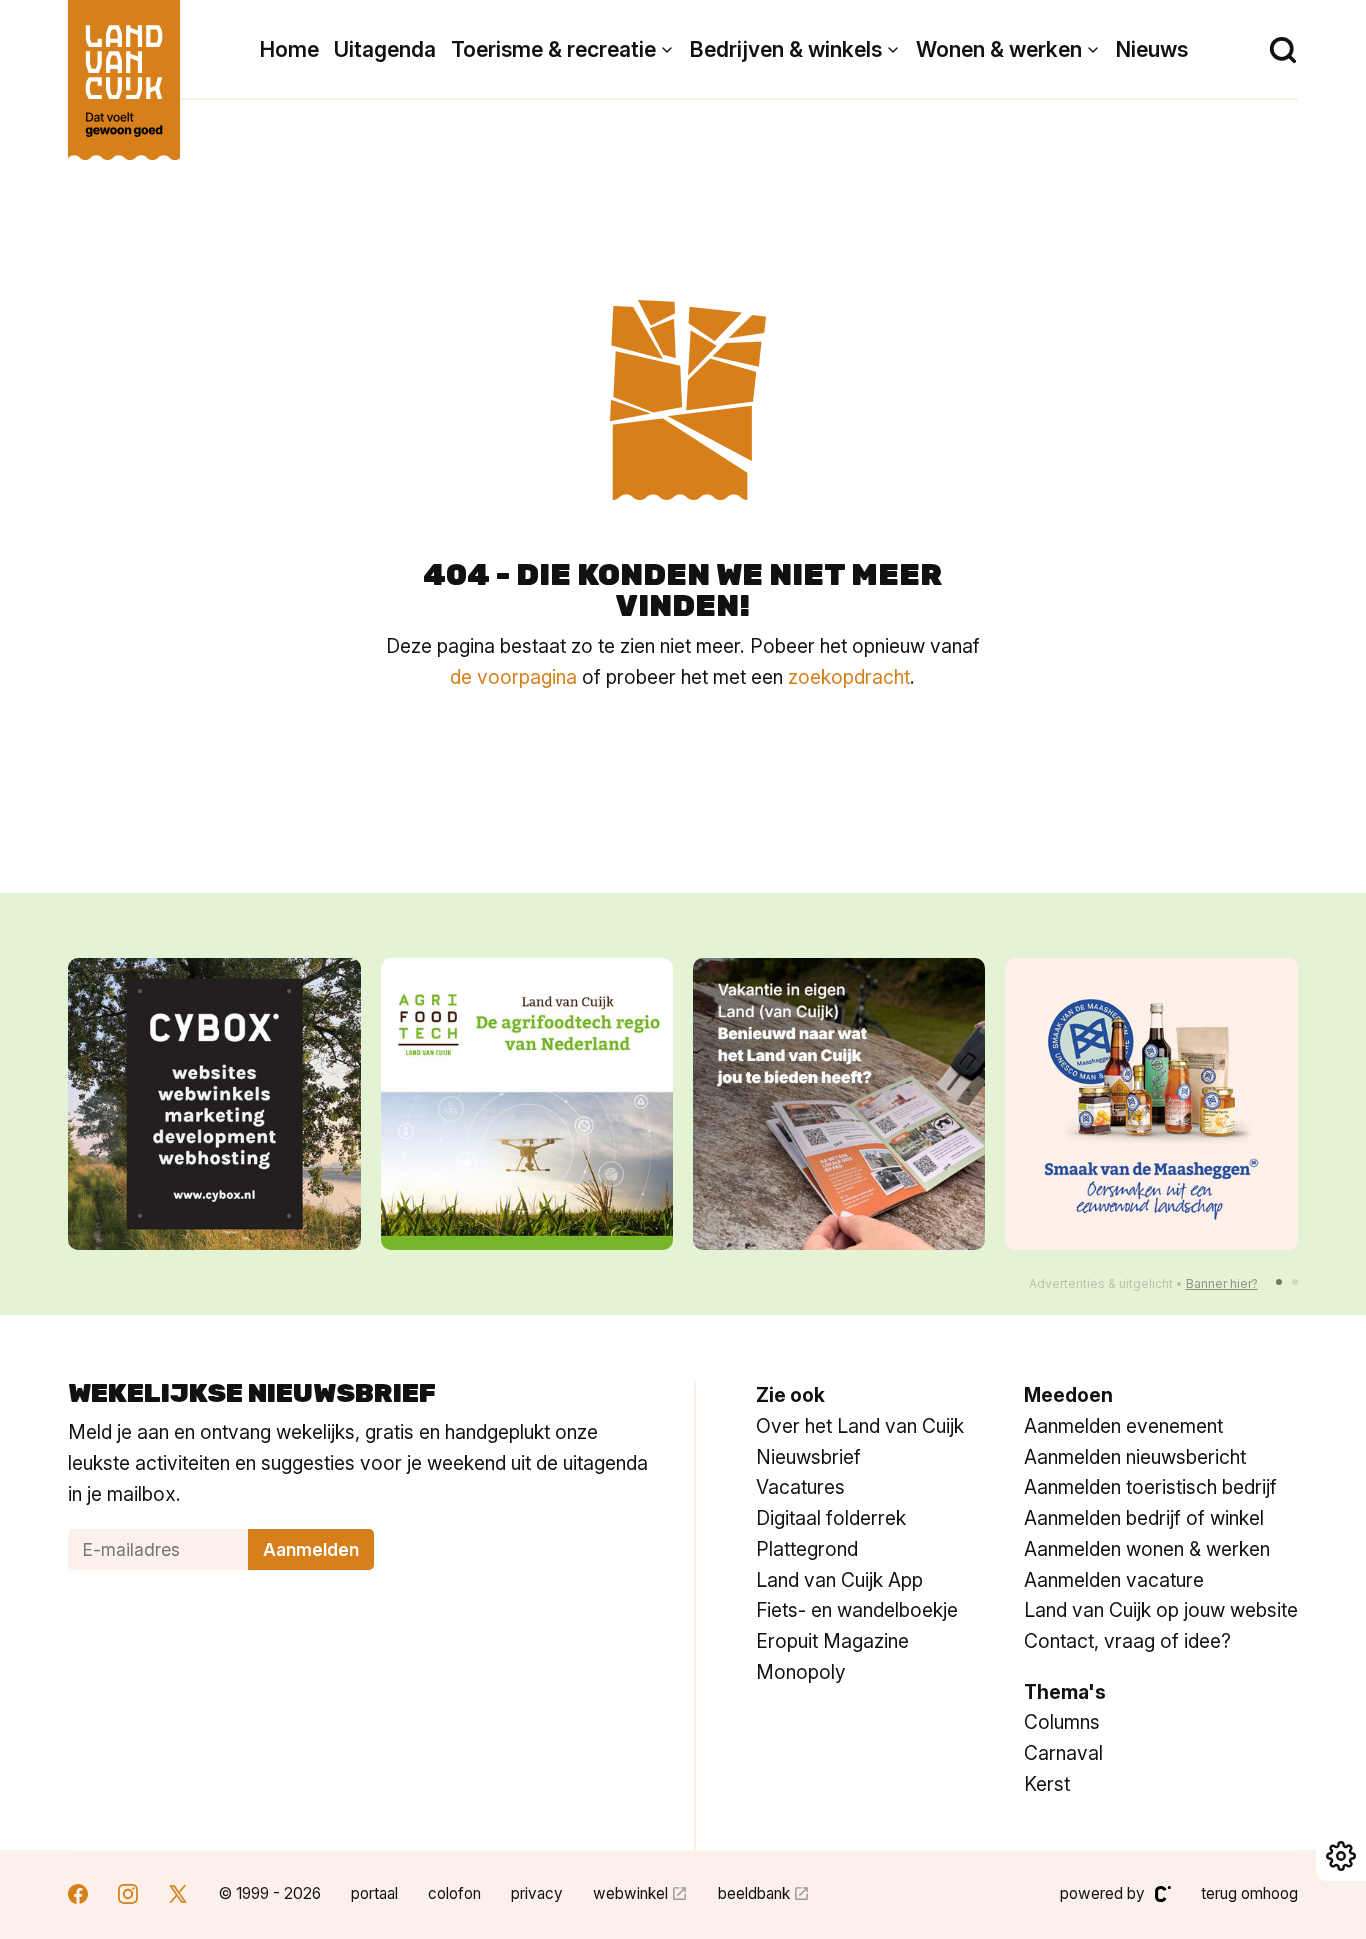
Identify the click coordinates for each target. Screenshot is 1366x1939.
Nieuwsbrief (808, 1457)
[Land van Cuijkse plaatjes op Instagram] (128, 1896)
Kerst (1047, 1784)
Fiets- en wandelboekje (857, 1610)
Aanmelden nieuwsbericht (1135, 1457)
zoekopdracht (849, 677)
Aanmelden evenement (1123, 1426)
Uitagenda (385, 49)
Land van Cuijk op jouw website (1161, 1610)
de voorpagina (513, 677)
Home (289, 49)
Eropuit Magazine (832, 1641)
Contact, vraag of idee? (1127, 1641)
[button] (1279, 1282)
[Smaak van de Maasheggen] (1151, 1104)
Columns (1062, 1722)
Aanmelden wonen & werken (1147, 1549)
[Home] (124, 70)
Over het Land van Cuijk (860, 1426)
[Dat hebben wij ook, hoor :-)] (839, 1104)
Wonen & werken (999, 49)
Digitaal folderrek (831, 1518)
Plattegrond (807, 1549)
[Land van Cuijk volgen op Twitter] (178, 1896)
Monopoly (801, 1672)
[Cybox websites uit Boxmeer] (214, 1104)
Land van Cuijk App (839, 1580)
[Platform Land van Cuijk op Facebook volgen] (78, 1896)
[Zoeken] (1283, 50)
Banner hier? (1222, 1283)
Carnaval (1063, 1753)
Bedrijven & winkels (786, 49)
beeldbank (754, 1893)
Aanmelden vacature (1114, 1580)
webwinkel (630, 1893)
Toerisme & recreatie (553, 49)
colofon (454, 1893)
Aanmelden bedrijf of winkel (1144, 1518)
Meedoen (1068, 1395)
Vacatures (800, 1487)
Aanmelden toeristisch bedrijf (1150, 1487)
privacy (537, 1893)
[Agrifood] (527, 1104)
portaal (374, 1893)
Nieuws (1152, 49)
